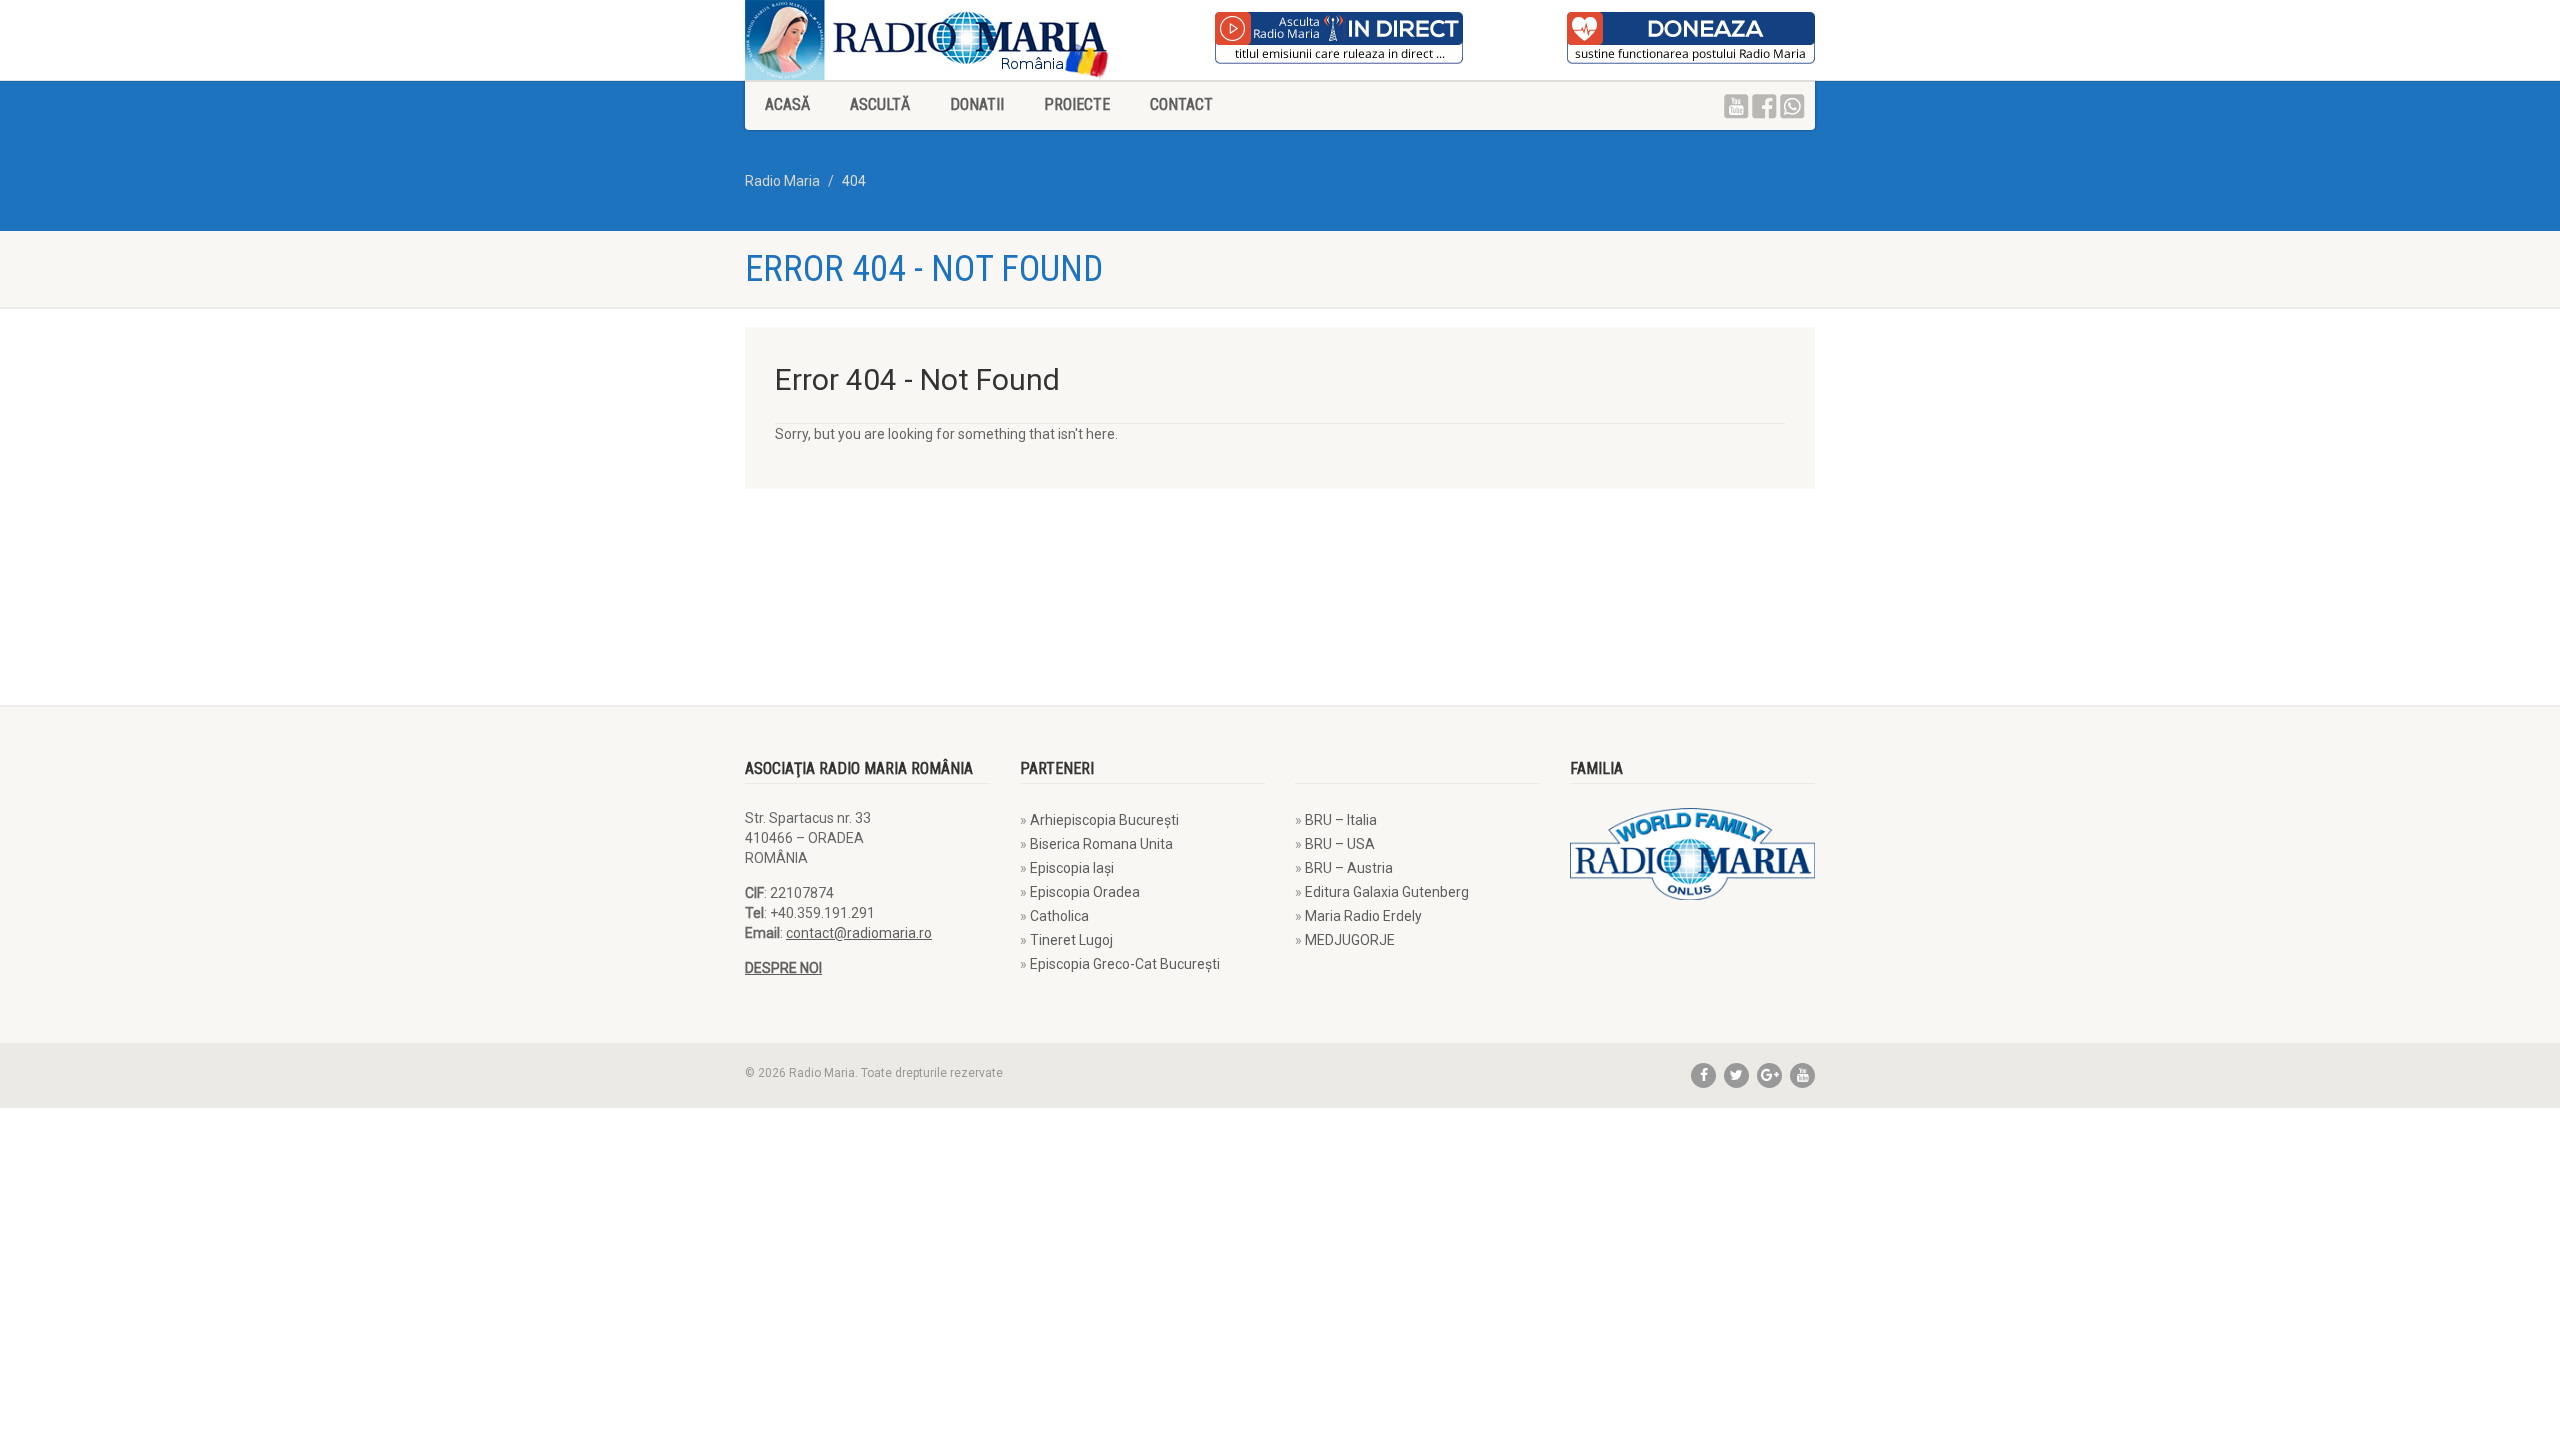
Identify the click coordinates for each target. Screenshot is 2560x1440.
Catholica (1059, 916)
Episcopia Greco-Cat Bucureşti (1125, 964)
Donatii (977, 104)
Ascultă (880, 104)
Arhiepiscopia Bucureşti (1104, 820)
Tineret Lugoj (1071, 940)
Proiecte (1077, 104)
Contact (1181, 104)
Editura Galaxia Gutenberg (1387, 892)
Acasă (787, 104)
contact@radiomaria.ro (859, 933)
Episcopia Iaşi (1072, 868)
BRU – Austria (1349, 868)
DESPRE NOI (783, 968)
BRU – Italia (1341, 820)
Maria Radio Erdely (1363, 916)
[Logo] (1005, 40)
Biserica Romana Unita (1101, 844)
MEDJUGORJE (1350, 940)
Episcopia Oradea (1085, 892)
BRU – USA (1340, 844)
